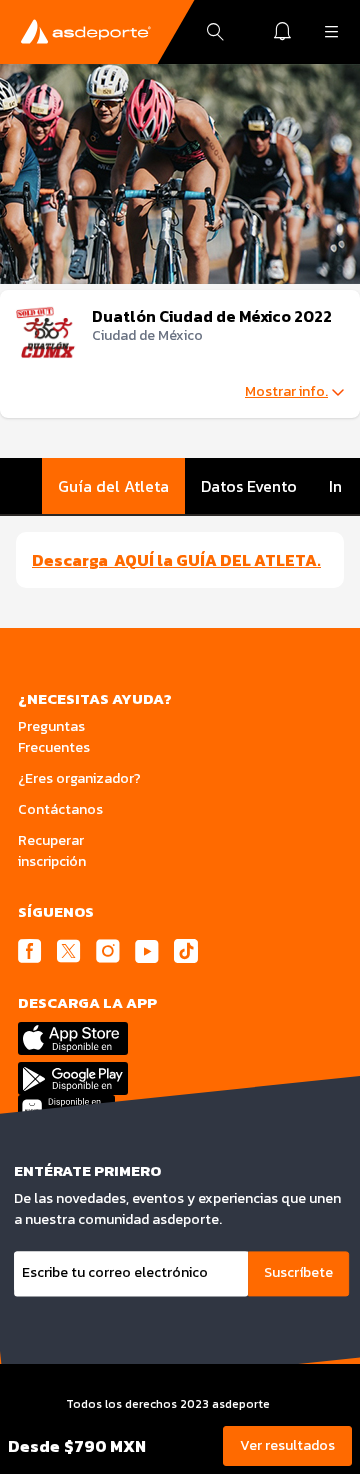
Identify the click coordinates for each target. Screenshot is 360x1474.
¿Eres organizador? (79, 778)
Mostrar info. (286, 392)
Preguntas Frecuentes (54, 737)
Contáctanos (60, 809)
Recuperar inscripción (52, 851)
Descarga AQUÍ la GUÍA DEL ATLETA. (176, 560)
